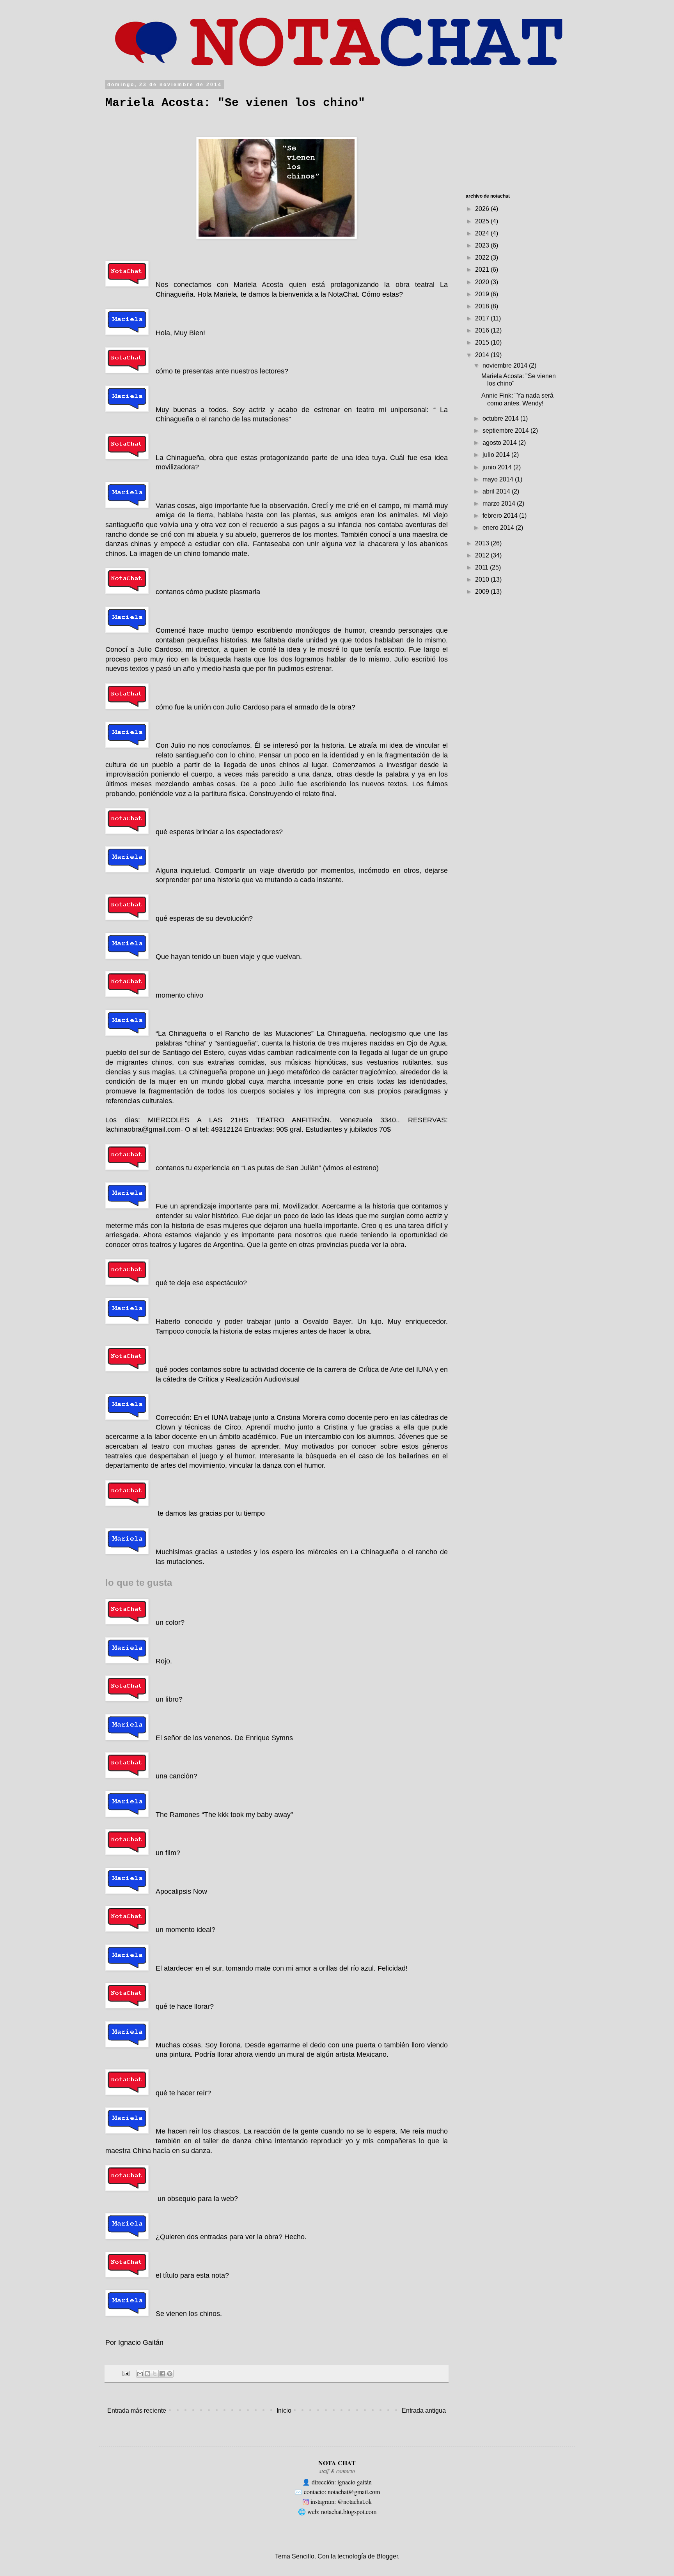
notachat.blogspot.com (349, 2511)
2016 (483, 330)
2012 (483, 555)
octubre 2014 (501, 418)
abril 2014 (497, 491)
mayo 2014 (499, 479)
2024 (483, 233)
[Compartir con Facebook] (162, 2374)
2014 (483, 355)
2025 (483, 221)
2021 (483, 270)
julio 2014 (497, 455)
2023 (483, 245)
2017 (483, 318)
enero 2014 (499, 528)
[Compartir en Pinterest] (170, 2374)
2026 (483, 209)
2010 (483, 579)
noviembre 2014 (506, 365)
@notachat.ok (355, 2501)
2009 (483, 592)
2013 (483, 543)
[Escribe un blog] (147, 2374)
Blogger (387, 2556)
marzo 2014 (500, 503)
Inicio (284, 2411)
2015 (483, 342)
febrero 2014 (501, 516)
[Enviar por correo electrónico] (140, 2374)
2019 (483, 294)
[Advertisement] (524, 131)
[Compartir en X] (155, 2374)
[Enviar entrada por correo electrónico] (125, 2373)
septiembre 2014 (506, 431)
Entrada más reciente (137, 2411)
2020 (483, 282)
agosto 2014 (500, 443)
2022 (483, 257)
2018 (483, 306)
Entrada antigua (424, 2411)
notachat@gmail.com (354, 2492)
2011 (482, 567)
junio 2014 (498, 467)
